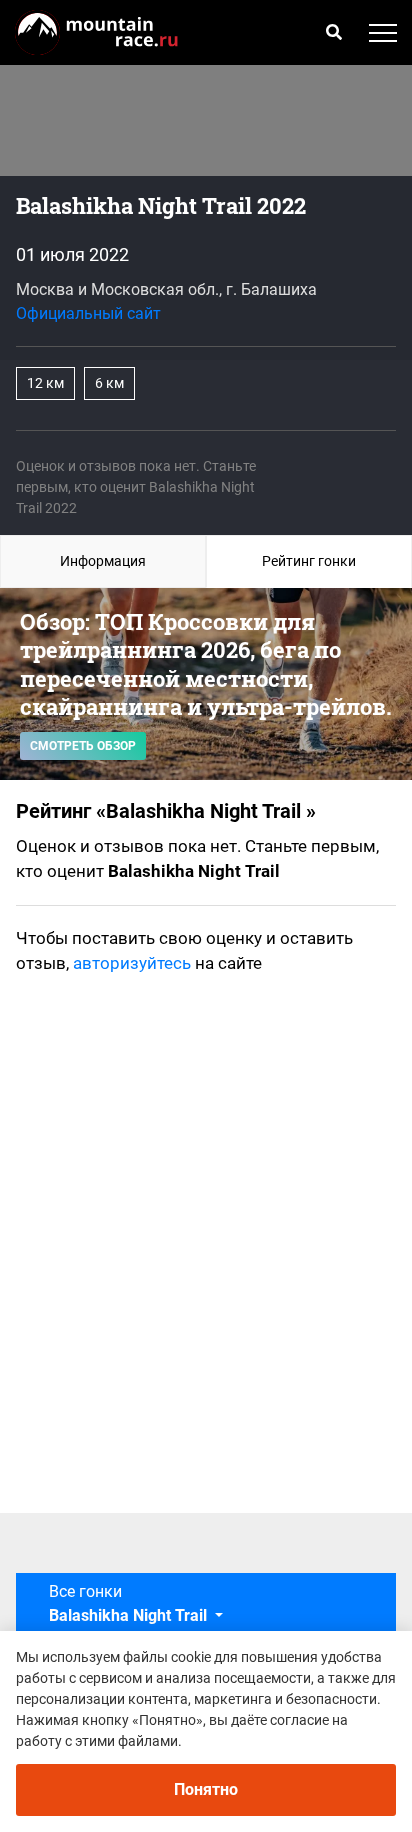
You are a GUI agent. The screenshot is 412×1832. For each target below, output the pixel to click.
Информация (103, 561)
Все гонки (130, 1603)
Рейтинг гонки (309, 561)
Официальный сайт (88, 313)
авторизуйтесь (132, 963)
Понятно (206, 1789)
